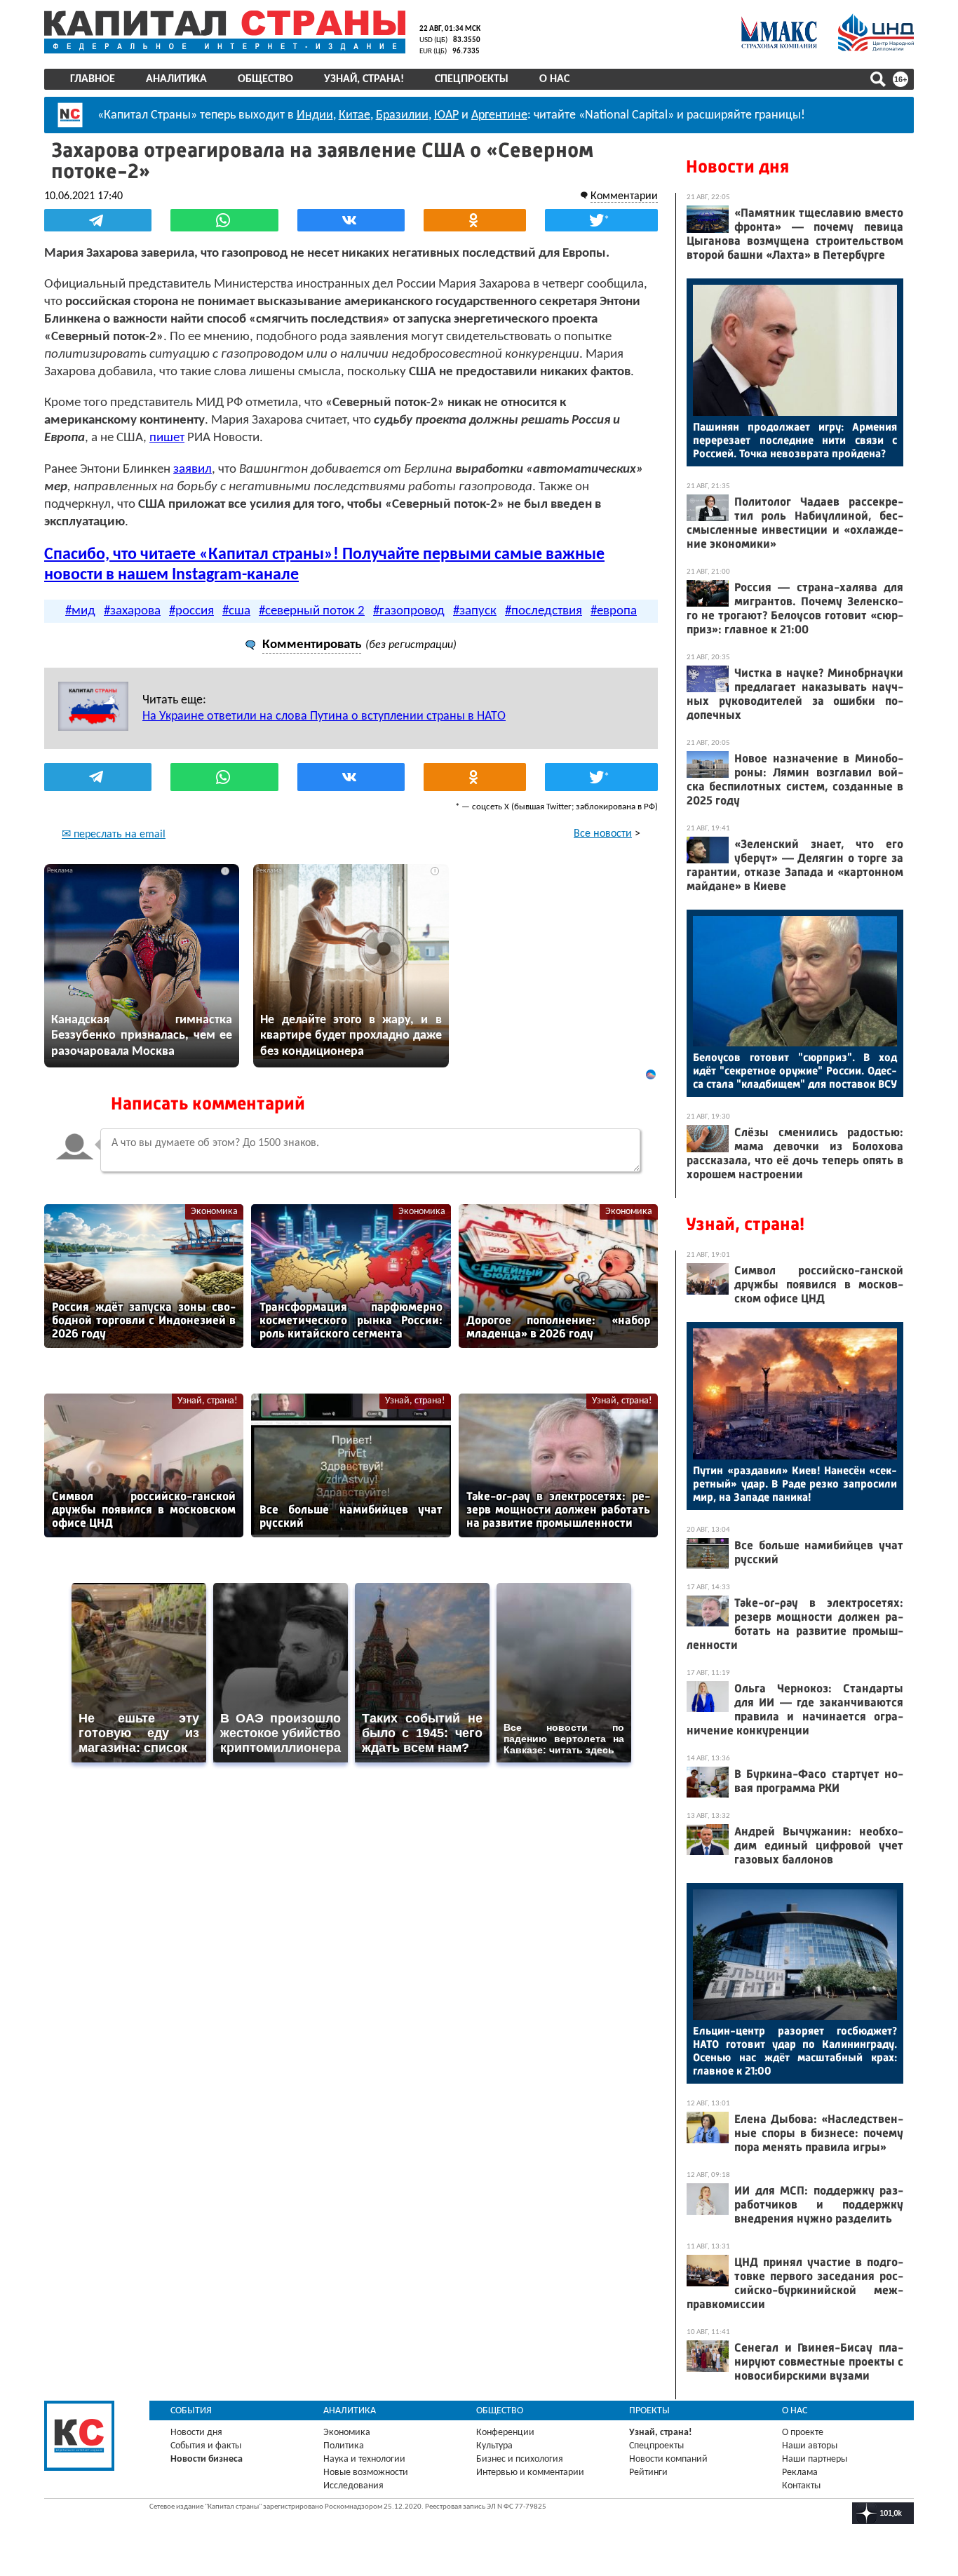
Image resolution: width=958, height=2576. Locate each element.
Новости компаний (668, 2459)
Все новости (603, 834)
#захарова (132, 611)
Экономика (214, 1212)
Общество (265, 79)
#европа (614, 611)
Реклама (800, 2473)
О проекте (803, 2433)
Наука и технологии (364, 2459)
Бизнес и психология (520, 2459)
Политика (344, 2446)
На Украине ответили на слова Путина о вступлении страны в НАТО (324, 716)
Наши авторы (810, 2446)
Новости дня (737, 167)
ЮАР (446, 115)
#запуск (475, 611)
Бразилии (402, 115)
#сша (236, 611)
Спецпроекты (472, 79)
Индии (315, 115)
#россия (191, 611)
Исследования (353, 2486)
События (191, 2411)
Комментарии (624, 196)
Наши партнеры (815, 2459)
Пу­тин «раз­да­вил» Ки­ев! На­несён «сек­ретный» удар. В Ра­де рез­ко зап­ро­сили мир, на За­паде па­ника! (795, 1484)
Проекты (649, 2411)
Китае (355, 115)
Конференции (505, 2433)
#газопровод (409, 611)
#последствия (544, 611)
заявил (193, 470)
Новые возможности (366, 2473)
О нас (554, 79)
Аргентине (499, 115)
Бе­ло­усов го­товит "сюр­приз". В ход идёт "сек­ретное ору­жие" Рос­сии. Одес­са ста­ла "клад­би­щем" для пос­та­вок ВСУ (795, 1071)
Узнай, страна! (364, 79)
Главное (93, 79)
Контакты (801, 2486)
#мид (80, 611)
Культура (494, 2446)
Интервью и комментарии (530, 2473)
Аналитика (176, 79)
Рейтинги (648, 2473)
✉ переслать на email (114, 835)
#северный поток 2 (312, 611)
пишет (167, 438)
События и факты (206, 2446)
